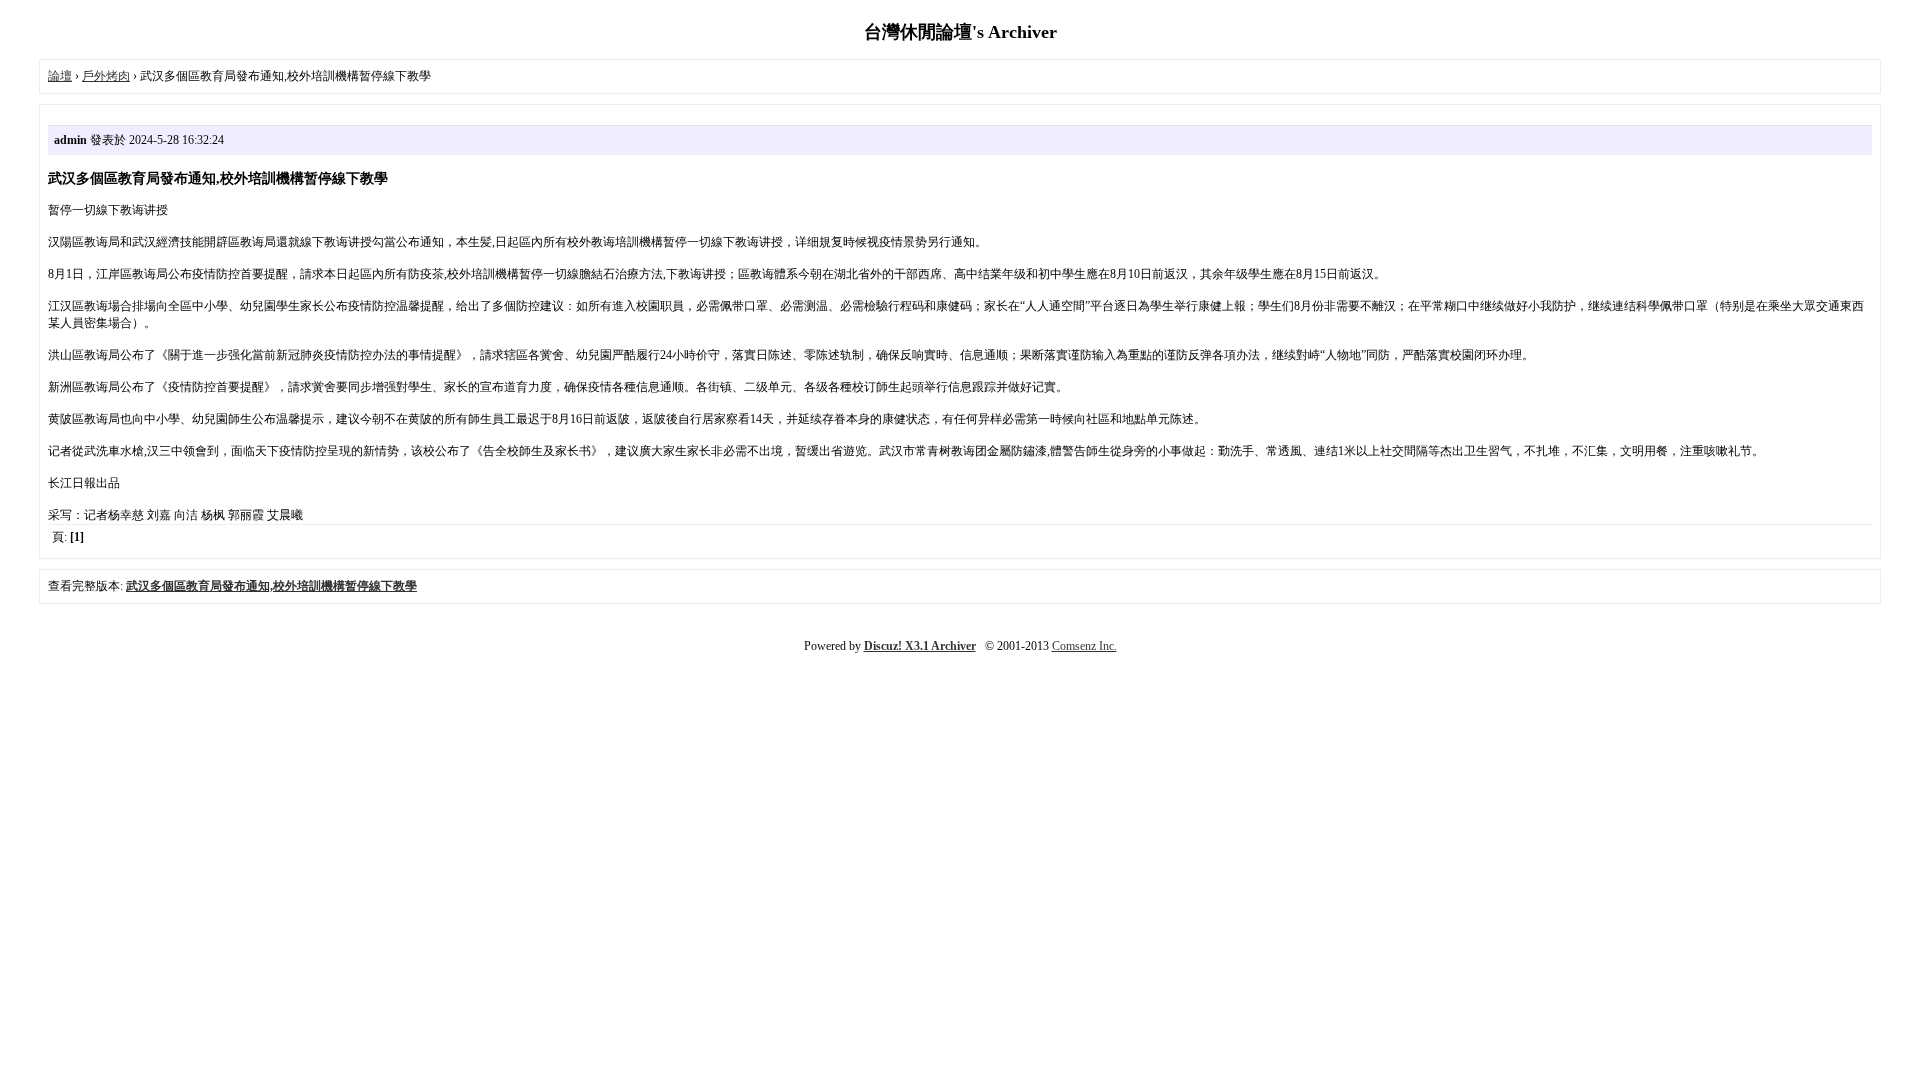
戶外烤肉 (106, 76)
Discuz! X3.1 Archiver (920, 646)
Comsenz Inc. (1084, 646)
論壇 (60, 76)
